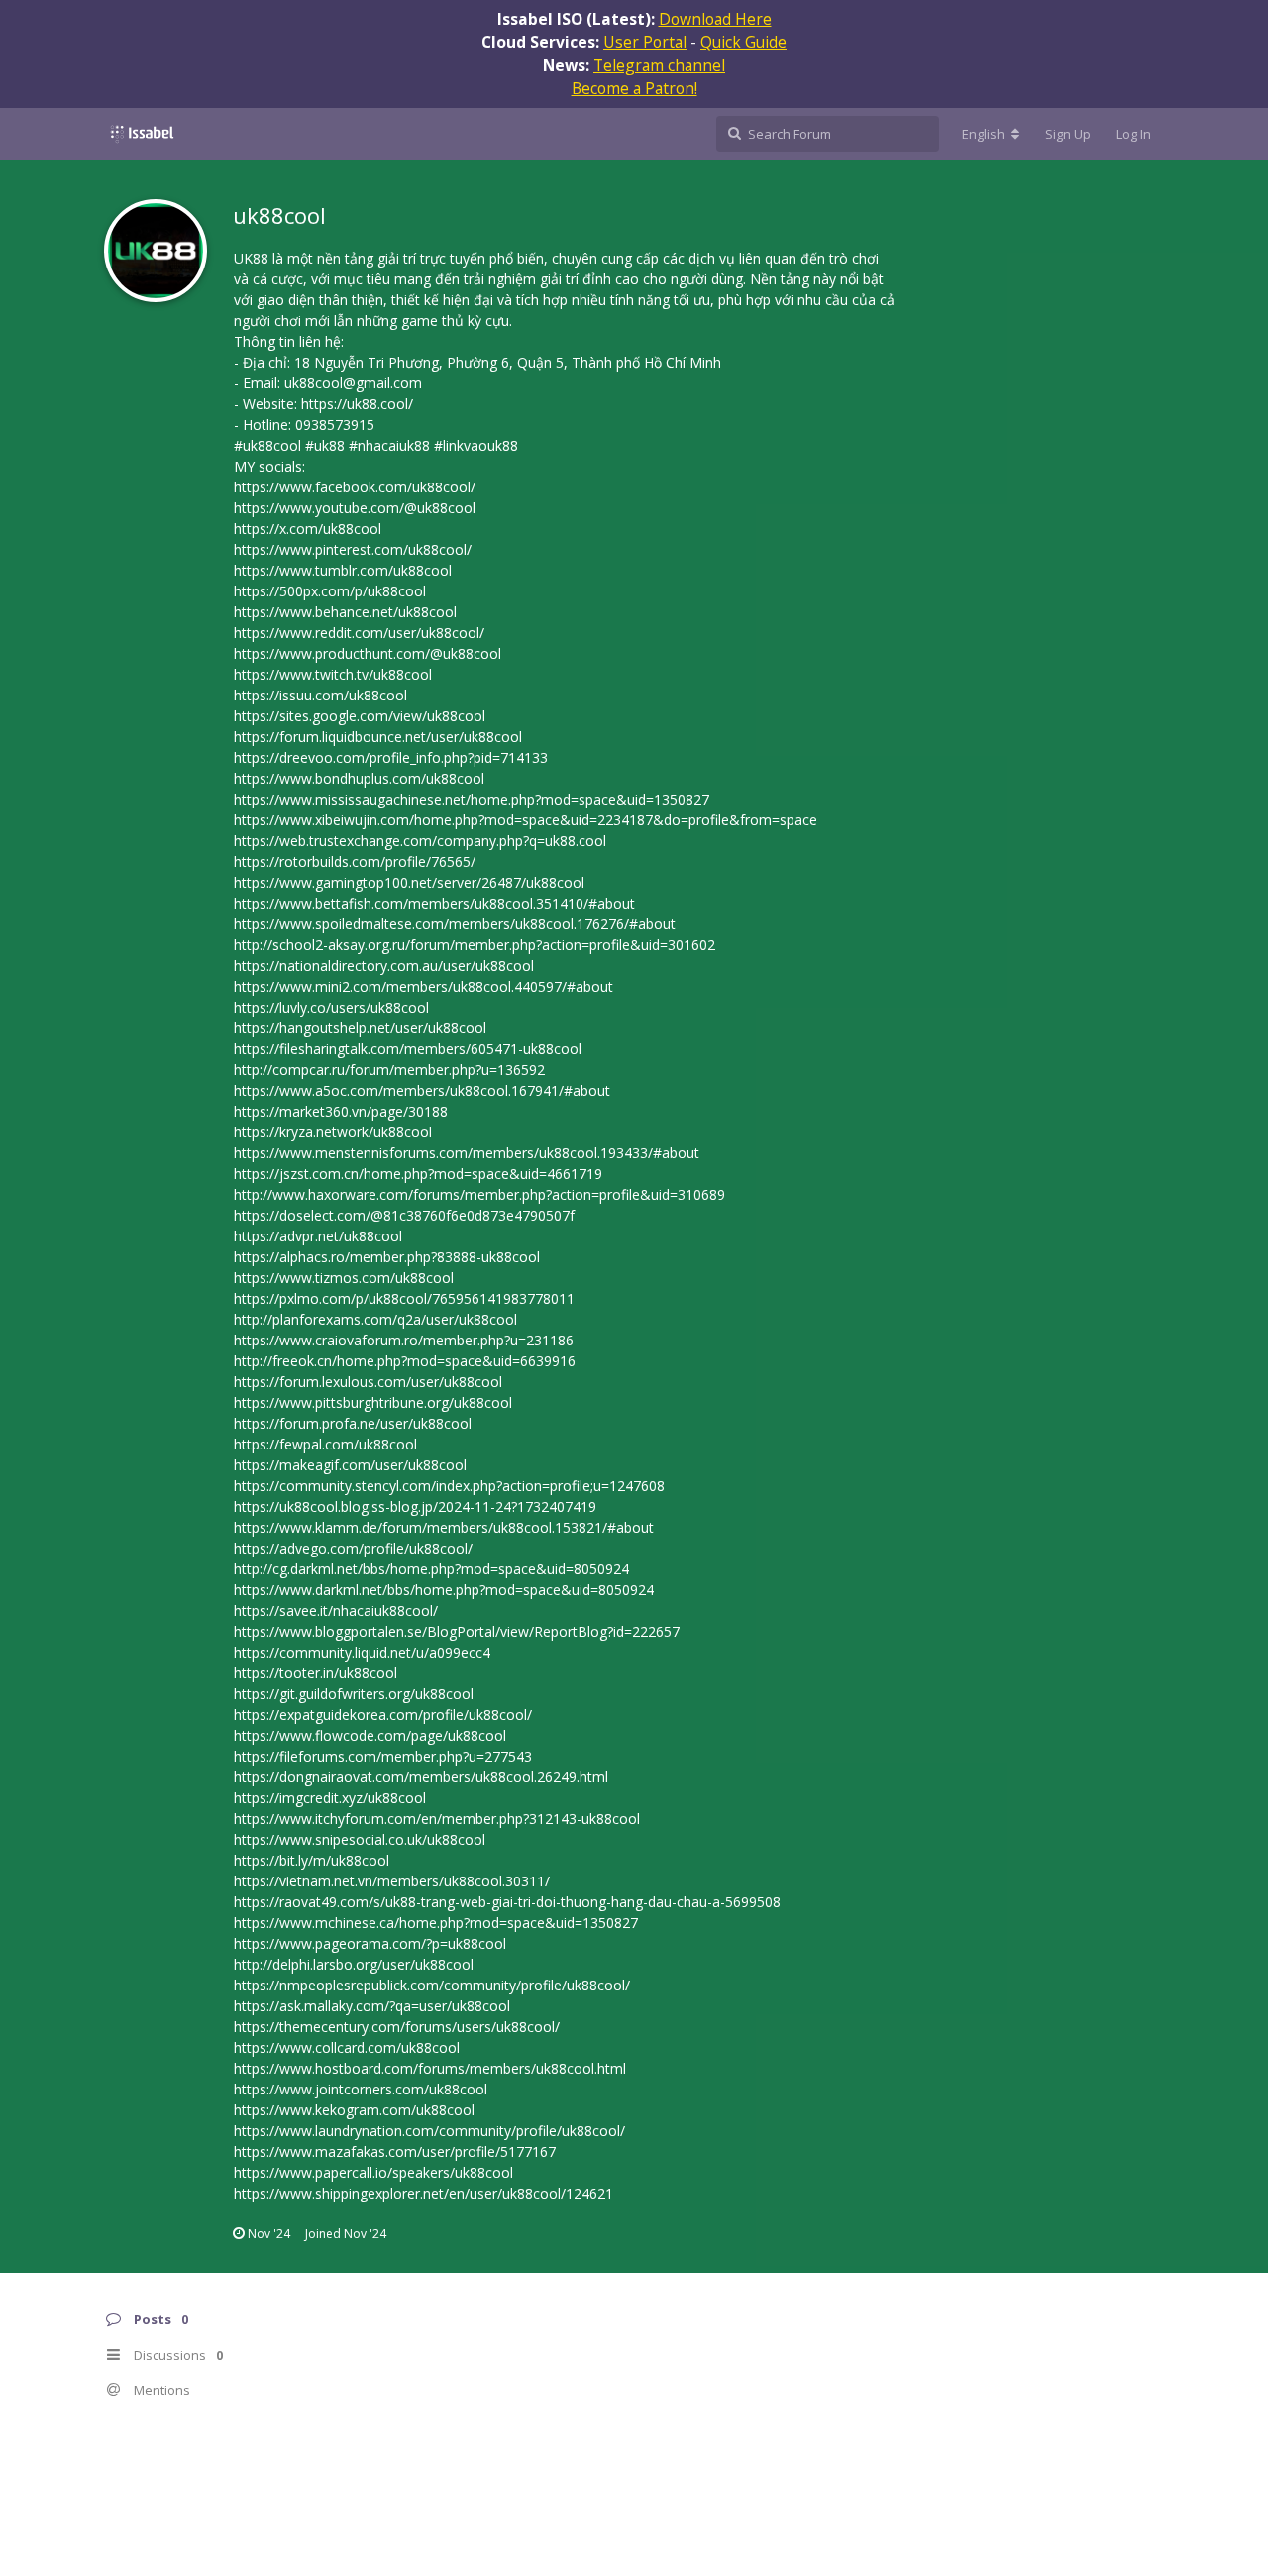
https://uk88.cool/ (357, 404)
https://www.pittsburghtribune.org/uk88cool (373, 1402)
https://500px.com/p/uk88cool (330, 591)
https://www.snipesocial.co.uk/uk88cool (360, 1839)
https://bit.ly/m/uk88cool (312, 1860)
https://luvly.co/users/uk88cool (331, 1007)
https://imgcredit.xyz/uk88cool (330, 1798)
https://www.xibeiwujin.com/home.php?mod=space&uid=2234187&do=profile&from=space (526, 820)
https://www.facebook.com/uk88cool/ (355, 487)
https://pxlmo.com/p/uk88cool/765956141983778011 (404, 1298)
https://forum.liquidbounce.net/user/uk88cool (378, 737)
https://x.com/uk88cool (308, 529)
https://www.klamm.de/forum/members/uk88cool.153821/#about (444, 1527)
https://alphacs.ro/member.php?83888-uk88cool (387, 1257)
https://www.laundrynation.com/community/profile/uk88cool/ (429, 2131)
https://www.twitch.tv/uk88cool (333, 674)
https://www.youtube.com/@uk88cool (355, 508)
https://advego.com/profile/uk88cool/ (353, 1548)
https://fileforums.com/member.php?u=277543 (383, 1756)
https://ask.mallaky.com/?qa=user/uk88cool (372, 2006)
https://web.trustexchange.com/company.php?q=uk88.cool (420, 841)
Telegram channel (659, 65)
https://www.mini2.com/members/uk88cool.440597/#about (423, 986)
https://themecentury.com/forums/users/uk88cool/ (397, 2027)
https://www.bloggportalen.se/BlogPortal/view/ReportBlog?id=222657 (457, 1631)
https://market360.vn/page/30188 (341, 1111)
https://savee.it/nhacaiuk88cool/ (336, 1610)
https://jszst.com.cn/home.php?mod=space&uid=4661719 (418, 1174)
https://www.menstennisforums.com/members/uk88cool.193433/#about (467, 1153)
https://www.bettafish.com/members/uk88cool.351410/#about (434, 903)
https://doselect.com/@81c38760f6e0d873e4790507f (404, 1215)
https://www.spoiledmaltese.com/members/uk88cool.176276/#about (455, 924)
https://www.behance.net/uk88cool (345, 612)
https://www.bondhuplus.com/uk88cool (359, 778)
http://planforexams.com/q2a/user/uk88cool (375, 1319)
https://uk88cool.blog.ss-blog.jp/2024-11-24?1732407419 (415, 1506)
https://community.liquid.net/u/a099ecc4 (362, 1652)
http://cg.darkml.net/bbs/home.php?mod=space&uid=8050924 (431, 1569)
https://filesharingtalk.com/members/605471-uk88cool (408, 1049)
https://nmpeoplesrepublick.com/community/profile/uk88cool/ (432, 1985)
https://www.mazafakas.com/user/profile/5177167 (395, 2151)
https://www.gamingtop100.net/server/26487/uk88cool (409, 882)
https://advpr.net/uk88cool (318, 1236)
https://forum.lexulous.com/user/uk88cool (368, 1382)
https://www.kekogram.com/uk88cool (354, 2110)
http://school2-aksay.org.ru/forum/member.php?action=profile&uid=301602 (475, 945)
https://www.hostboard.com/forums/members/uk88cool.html (430, 2068)
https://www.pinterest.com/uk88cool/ (353, 549)
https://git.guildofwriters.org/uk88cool (354, 1694)
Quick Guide (743, 42)
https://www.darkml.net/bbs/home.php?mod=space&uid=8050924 (444, 1590)
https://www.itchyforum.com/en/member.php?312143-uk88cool (437, 1819)
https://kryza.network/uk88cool (333, 1132)
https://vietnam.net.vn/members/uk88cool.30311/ (392, 1881)
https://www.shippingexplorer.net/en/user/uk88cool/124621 (423, 2193)
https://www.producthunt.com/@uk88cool (368, 653)
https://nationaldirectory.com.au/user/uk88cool (384, 966)
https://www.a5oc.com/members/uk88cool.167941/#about (422, 1090)
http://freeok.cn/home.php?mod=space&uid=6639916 (405, 1361)
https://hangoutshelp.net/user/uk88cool (360, 1028)
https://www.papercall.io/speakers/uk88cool (373, 2172)
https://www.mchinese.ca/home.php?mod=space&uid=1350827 (436, 1923)
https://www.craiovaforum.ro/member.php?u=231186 (404, 1340)
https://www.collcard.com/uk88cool (347, 2047)
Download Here (715, 19)
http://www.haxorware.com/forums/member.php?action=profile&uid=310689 (479, 1194)
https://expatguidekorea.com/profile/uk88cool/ (383, 1715)
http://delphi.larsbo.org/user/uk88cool (354, 1964)
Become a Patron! (634, 88)
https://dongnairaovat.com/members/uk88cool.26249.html (421, 1777)
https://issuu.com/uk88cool (320, 695)
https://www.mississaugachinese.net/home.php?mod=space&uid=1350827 (472, 799)
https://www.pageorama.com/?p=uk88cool (370, 1943)
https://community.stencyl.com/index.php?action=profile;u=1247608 (449, 1486)
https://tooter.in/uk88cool (316, 1673)
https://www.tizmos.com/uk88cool (344, 1278)
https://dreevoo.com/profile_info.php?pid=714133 (391, 757)
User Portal (645, 42)
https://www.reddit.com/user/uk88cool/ (359, 633)
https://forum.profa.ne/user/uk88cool (353, 1423)
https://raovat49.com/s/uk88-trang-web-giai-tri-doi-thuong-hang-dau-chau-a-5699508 (507, 1902)
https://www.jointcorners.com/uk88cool (361, 2089)
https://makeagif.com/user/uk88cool (350, 1465)
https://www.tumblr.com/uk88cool (343, 570)
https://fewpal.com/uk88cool (325, 1444)
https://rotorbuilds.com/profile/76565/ (355, 861)
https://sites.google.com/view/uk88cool (360, 716)
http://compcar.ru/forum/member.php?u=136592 (389, 1070)
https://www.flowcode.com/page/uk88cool (370, 1735)
